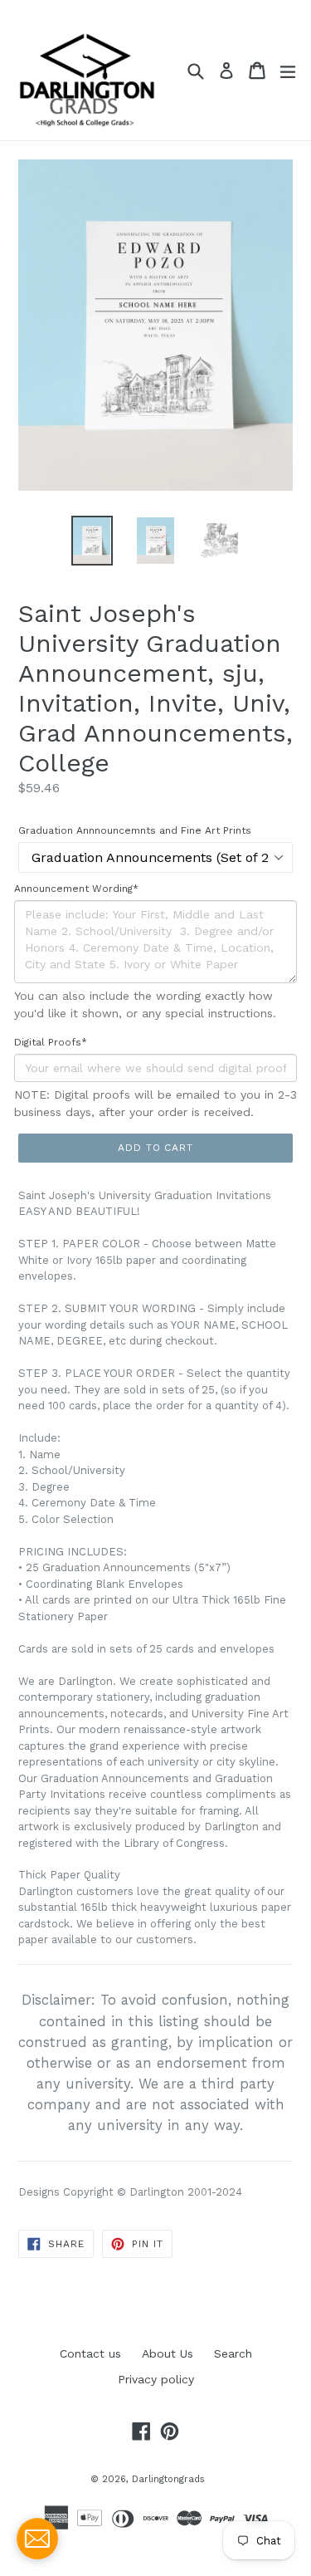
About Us (168, 2353)
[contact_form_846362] (37, 2539)
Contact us (90, 2353)
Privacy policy (156, 2379)
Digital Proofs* (51, 1042)
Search (233, 2353)
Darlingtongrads (168, 2479)
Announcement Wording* (76, 889)
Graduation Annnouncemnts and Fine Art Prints (135, 830)
